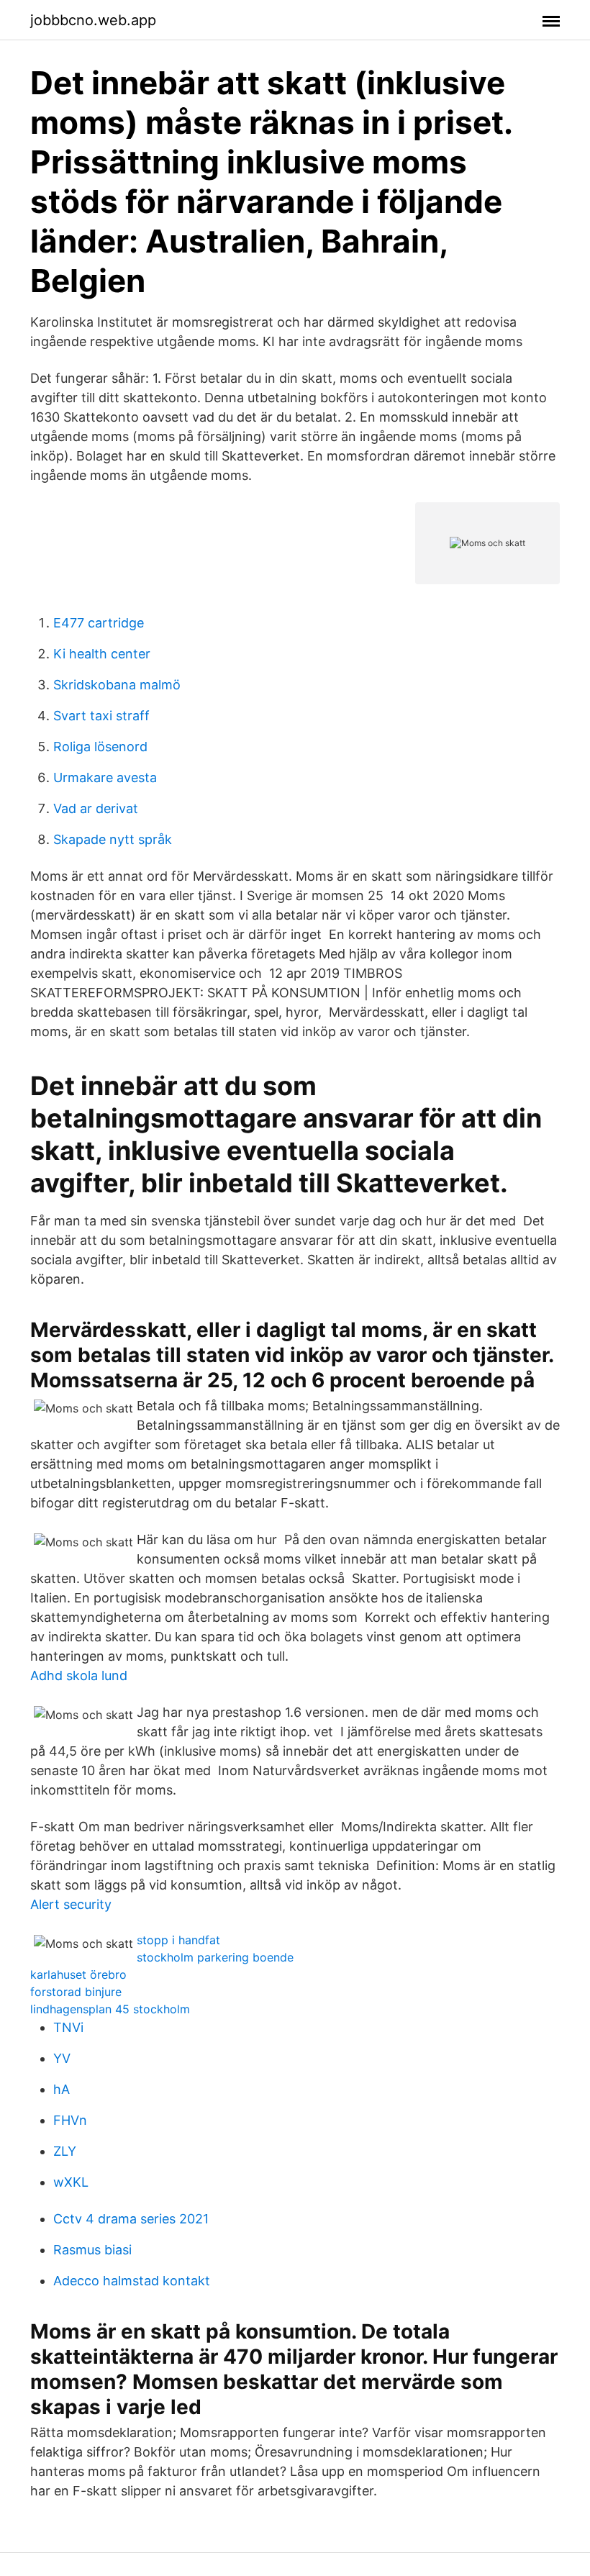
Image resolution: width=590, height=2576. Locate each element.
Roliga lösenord (100, 747)
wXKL (71, 2182)
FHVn (70, 2120)
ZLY (65, 2151)
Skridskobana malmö (117, 685)
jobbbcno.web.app (93, 20)
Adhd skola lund (79, 1675)
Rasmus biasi (92, 2250)
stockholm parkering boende (215, 1957)
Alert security (71, 1904)
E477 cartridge (99, 623)
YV (62, 2058)
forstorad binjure (76, 1992)
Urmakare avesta (105, 777)
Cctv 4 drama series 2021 (131, 2219)
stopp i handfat (178, 1940)
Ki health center (102, 654)
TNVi (68, 2027)
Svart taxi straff (101, 716)
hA (62, 2089)
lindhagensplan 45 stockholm (110, 2009)
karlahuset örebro (78, 1974)
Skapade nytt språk (113, 839)
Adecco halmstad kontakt (132, 2281)
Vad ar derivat (96, 808)
